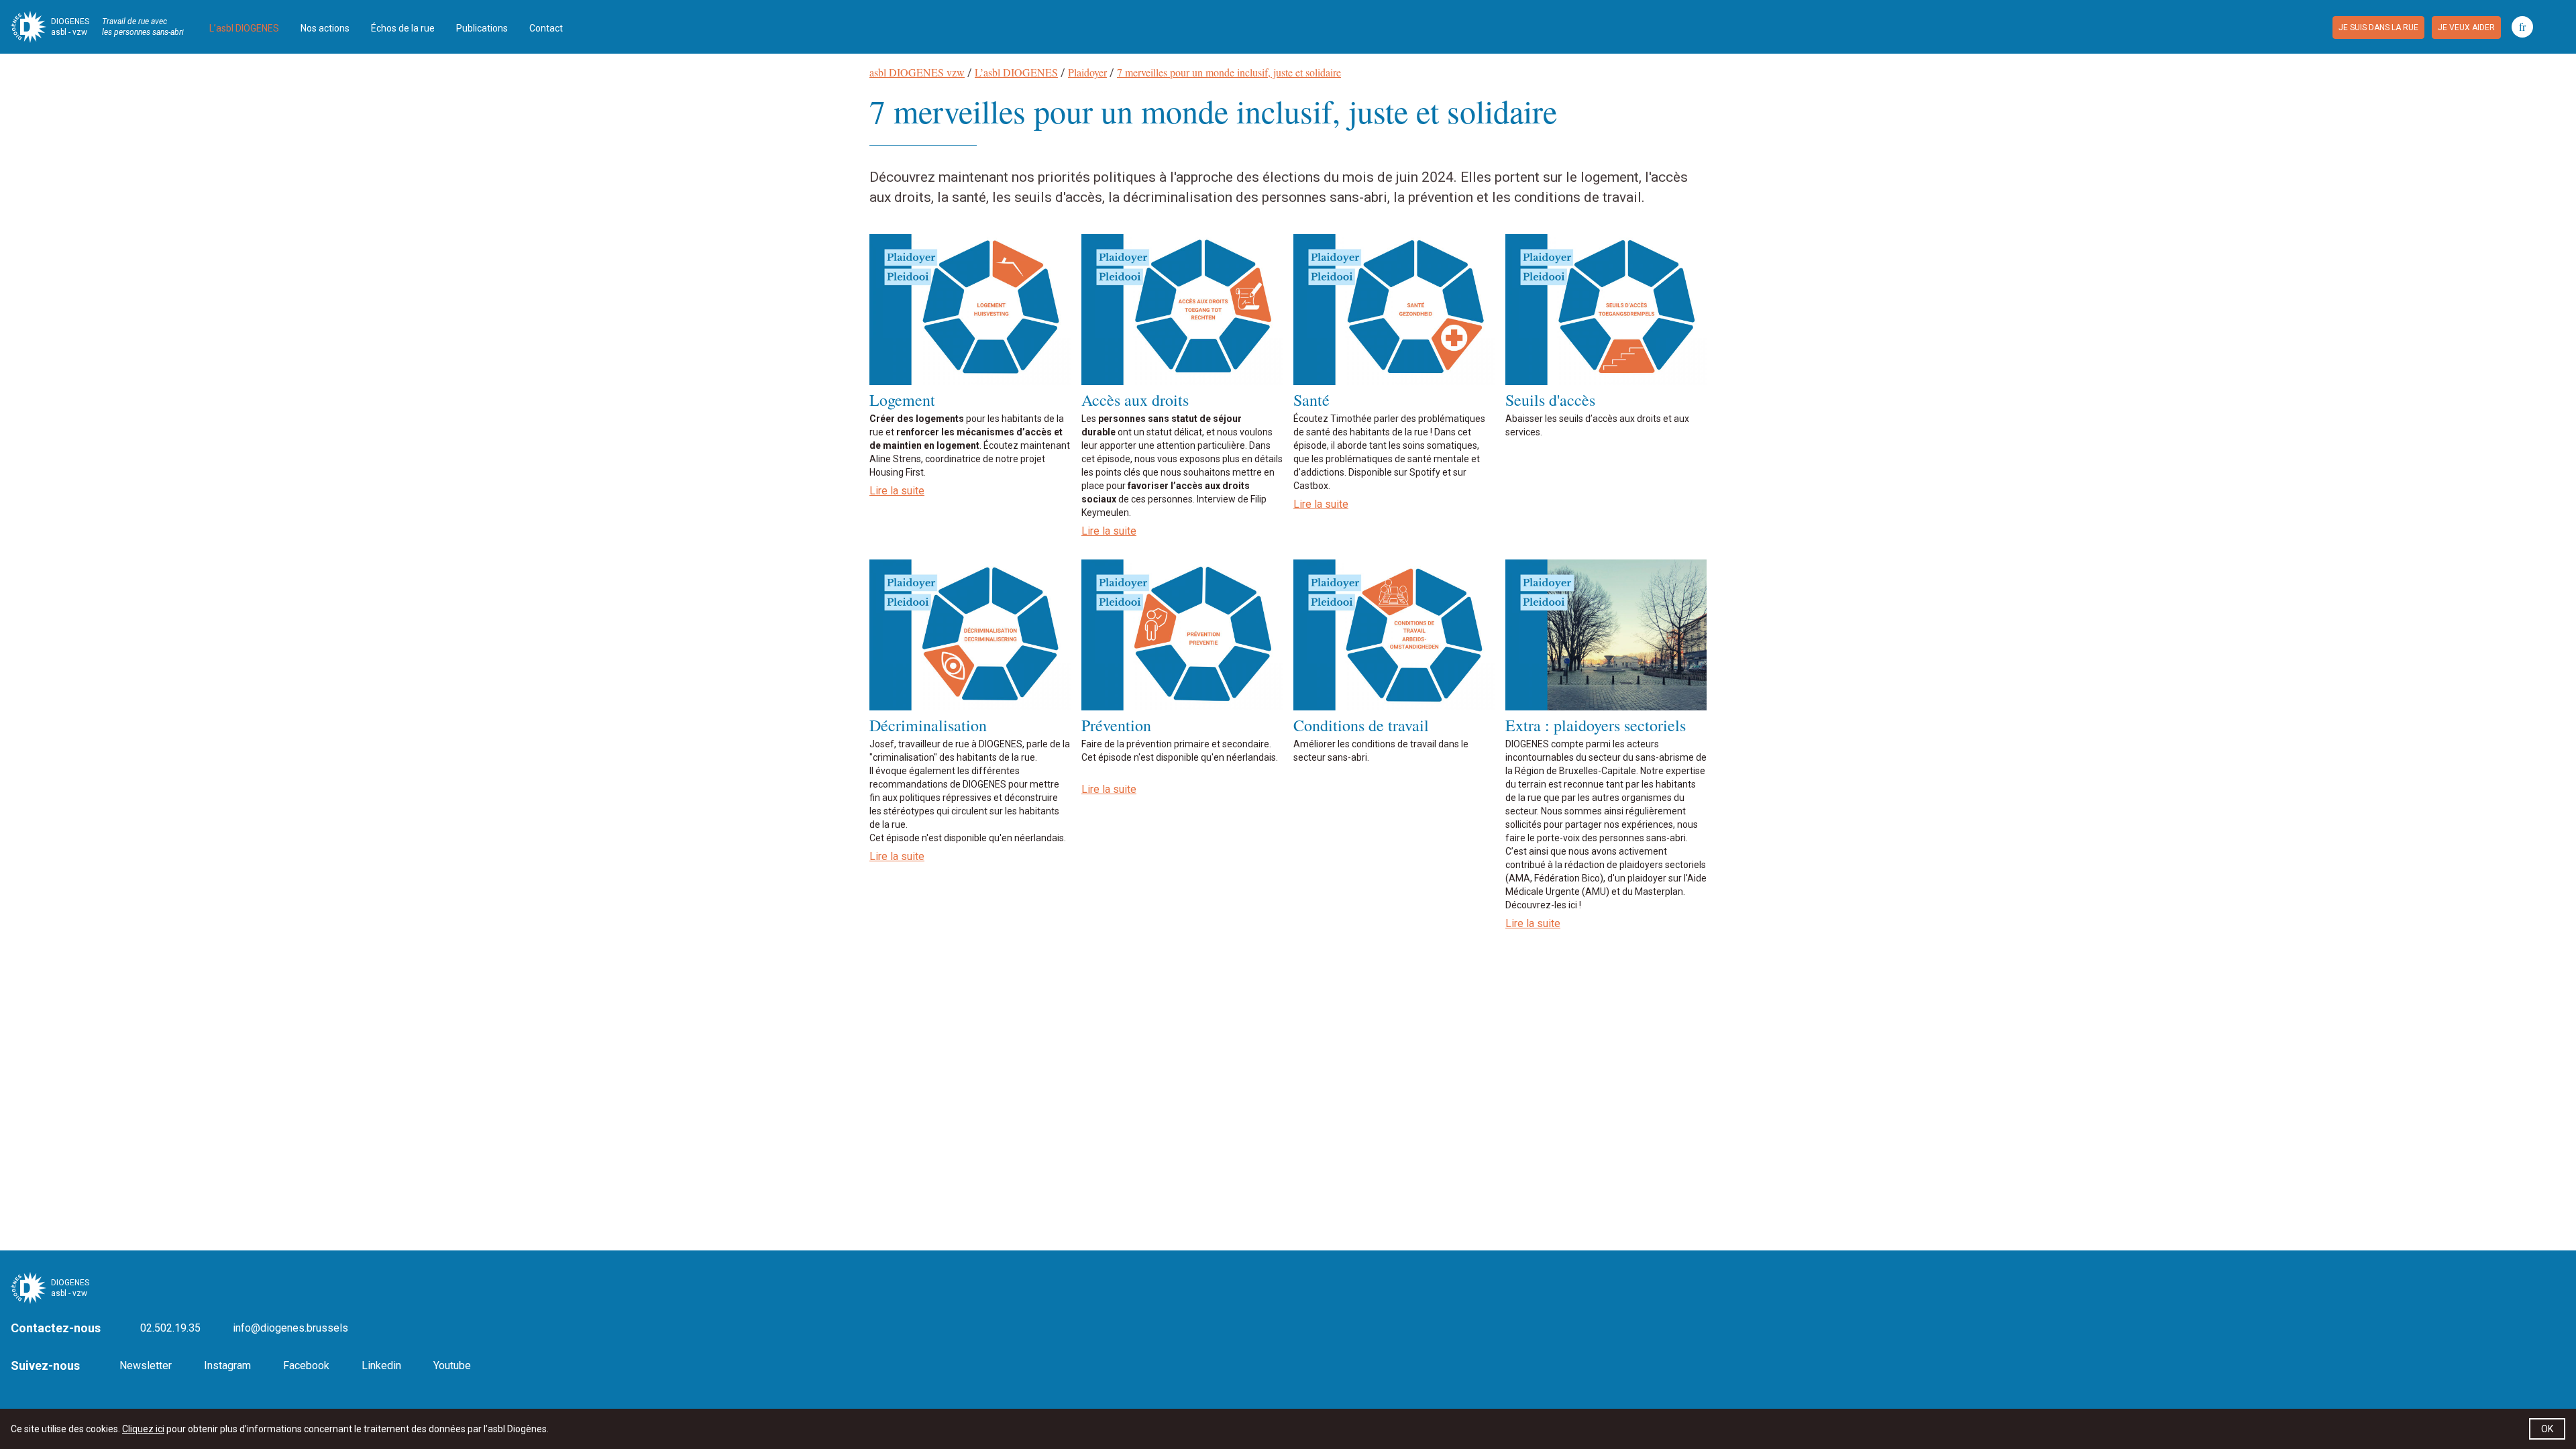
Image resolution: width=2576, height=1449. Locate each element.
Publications (482, 28)
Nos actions (325, 28)
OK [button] (2547, 1429)
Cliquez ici (143, 1429)
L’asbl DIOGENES (244, 28)
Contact (546, 28)
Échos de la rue (403, 28)
